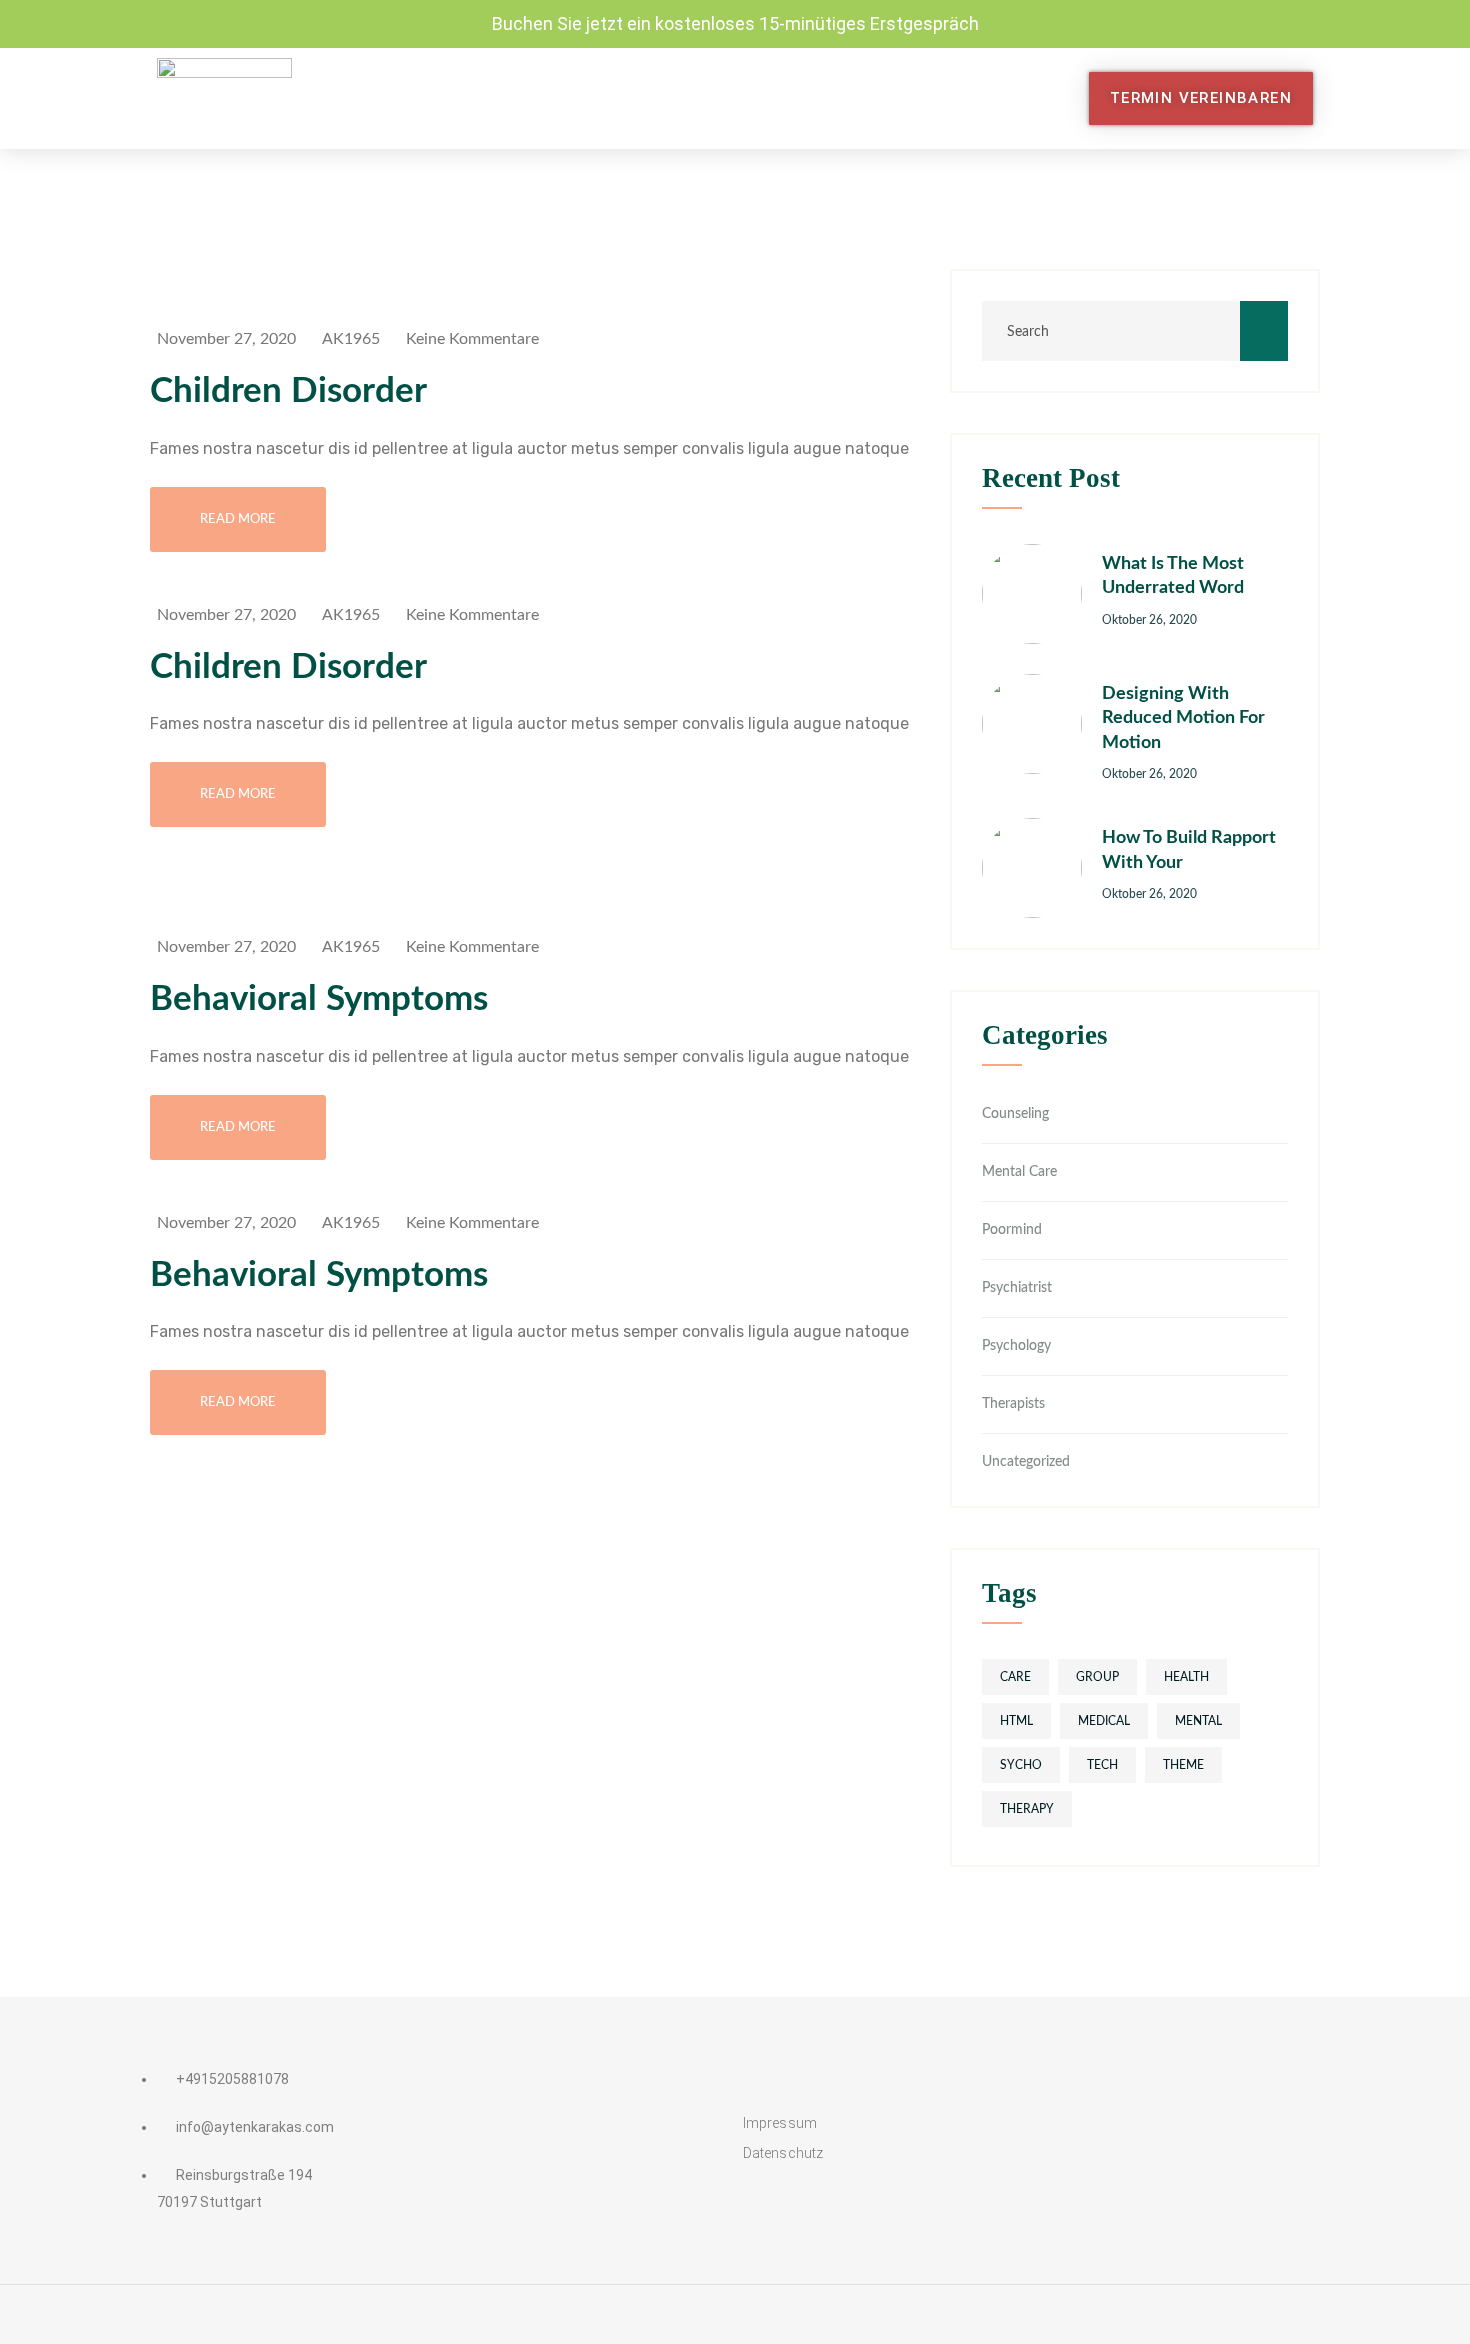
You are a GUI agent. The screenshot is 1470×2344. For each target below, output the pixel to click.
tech (1102, 1765)
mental (1198, 1721)
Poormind (1012, 1230)
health (1186, 1677)
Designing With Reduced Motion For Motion (1183, 718)
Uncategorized (1026, 1462)
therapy (1027, 1809)
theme (1183, 1765)
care (1015, 1677)
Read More (238, 519)
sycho (1021, 1765)
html (1016, 1721)
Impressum (780, 2123)
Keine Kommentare (472, 339)
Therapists (1013, 1404)
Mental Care (1019, 1172)
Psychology (1016, 1346)
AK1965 (351, 339)
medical (1104, 1721)
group (1097, 1677)
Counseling (1015, 1114)
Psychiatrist (1017, 1288)
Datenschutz (783, 2153)
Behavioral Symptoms (319, 999)
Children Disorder (288, 391)
